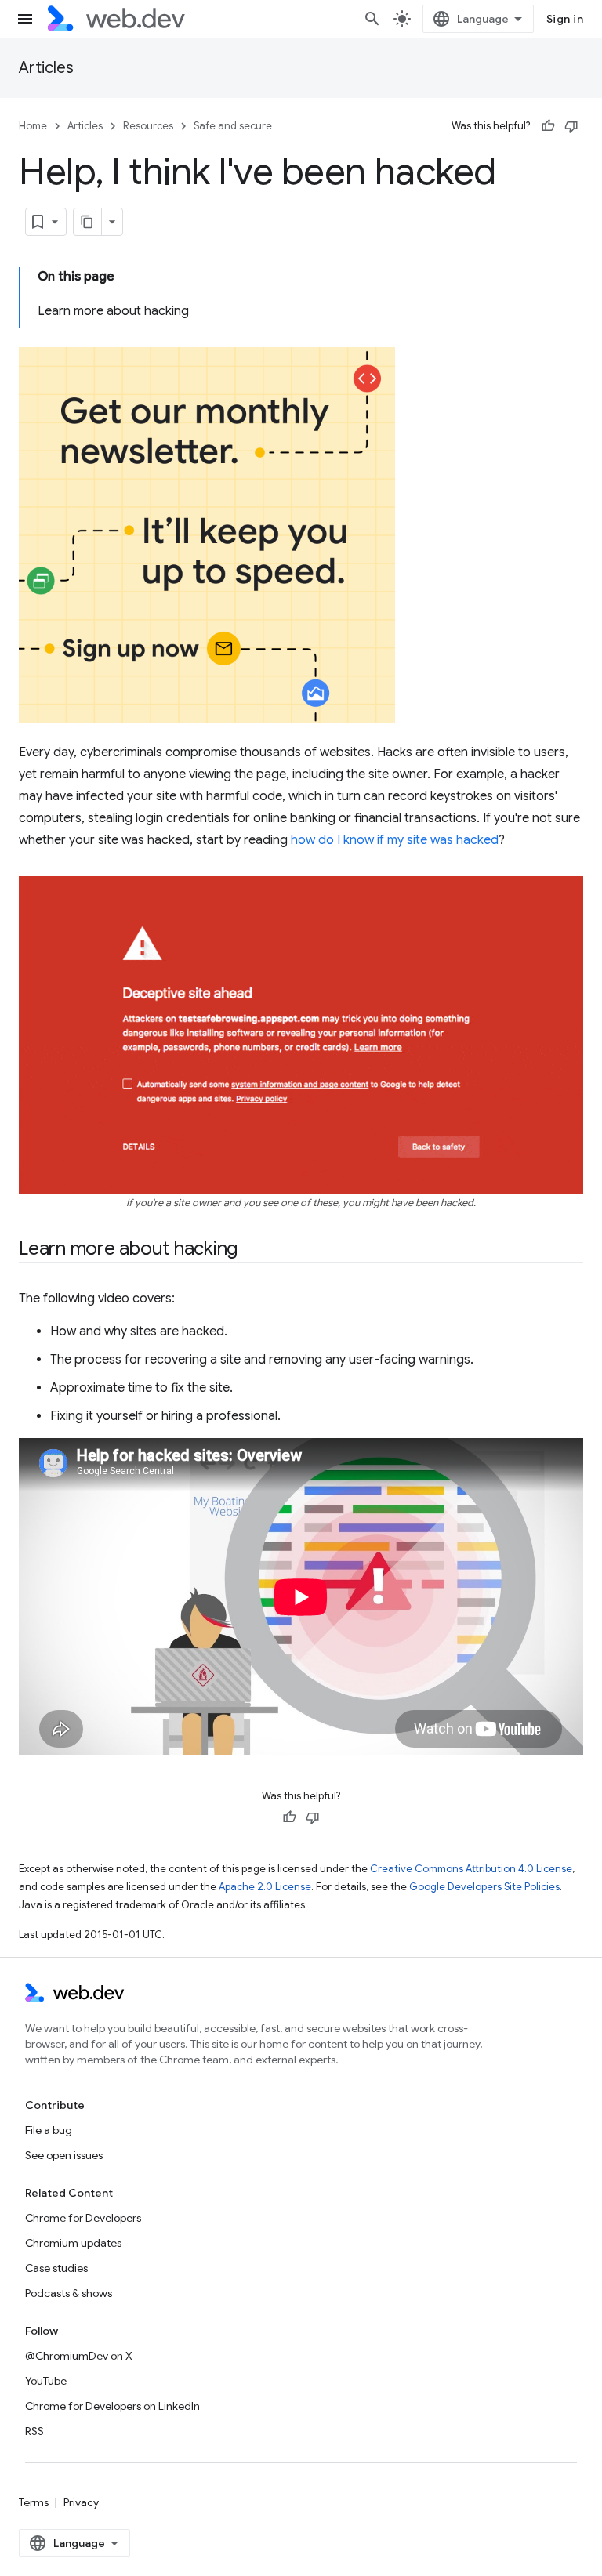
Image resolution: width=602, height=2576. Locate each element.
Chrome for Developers (83, 2218)
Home (33, 126)
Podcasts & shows (69, 2293)
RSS (34, 2431)
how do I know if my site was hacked (395, 840)
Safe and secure (233, 126)
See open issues (64, 2155)
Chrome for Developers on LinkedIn (112, 2406)
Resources (148, 126)
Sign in (565, 19)
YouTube (46, 2381)
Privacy (81, 2502)
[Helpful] (548, 126)
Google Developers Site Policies (484, 1887)
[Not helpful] (571, 126)
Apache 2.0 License (265, 1887)
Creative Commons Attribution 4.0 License (471, 1869)
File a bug (49, 2130)
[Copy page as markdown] (88, 222)
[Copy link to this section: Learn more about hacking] (252, 1250)
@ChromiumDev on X (79, 2356)
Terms (34, 2502)
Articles (46, 68)
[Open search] (372, 19)
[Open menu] (25, 19)
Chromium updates (73, 2243)
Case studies (56, 2268)
